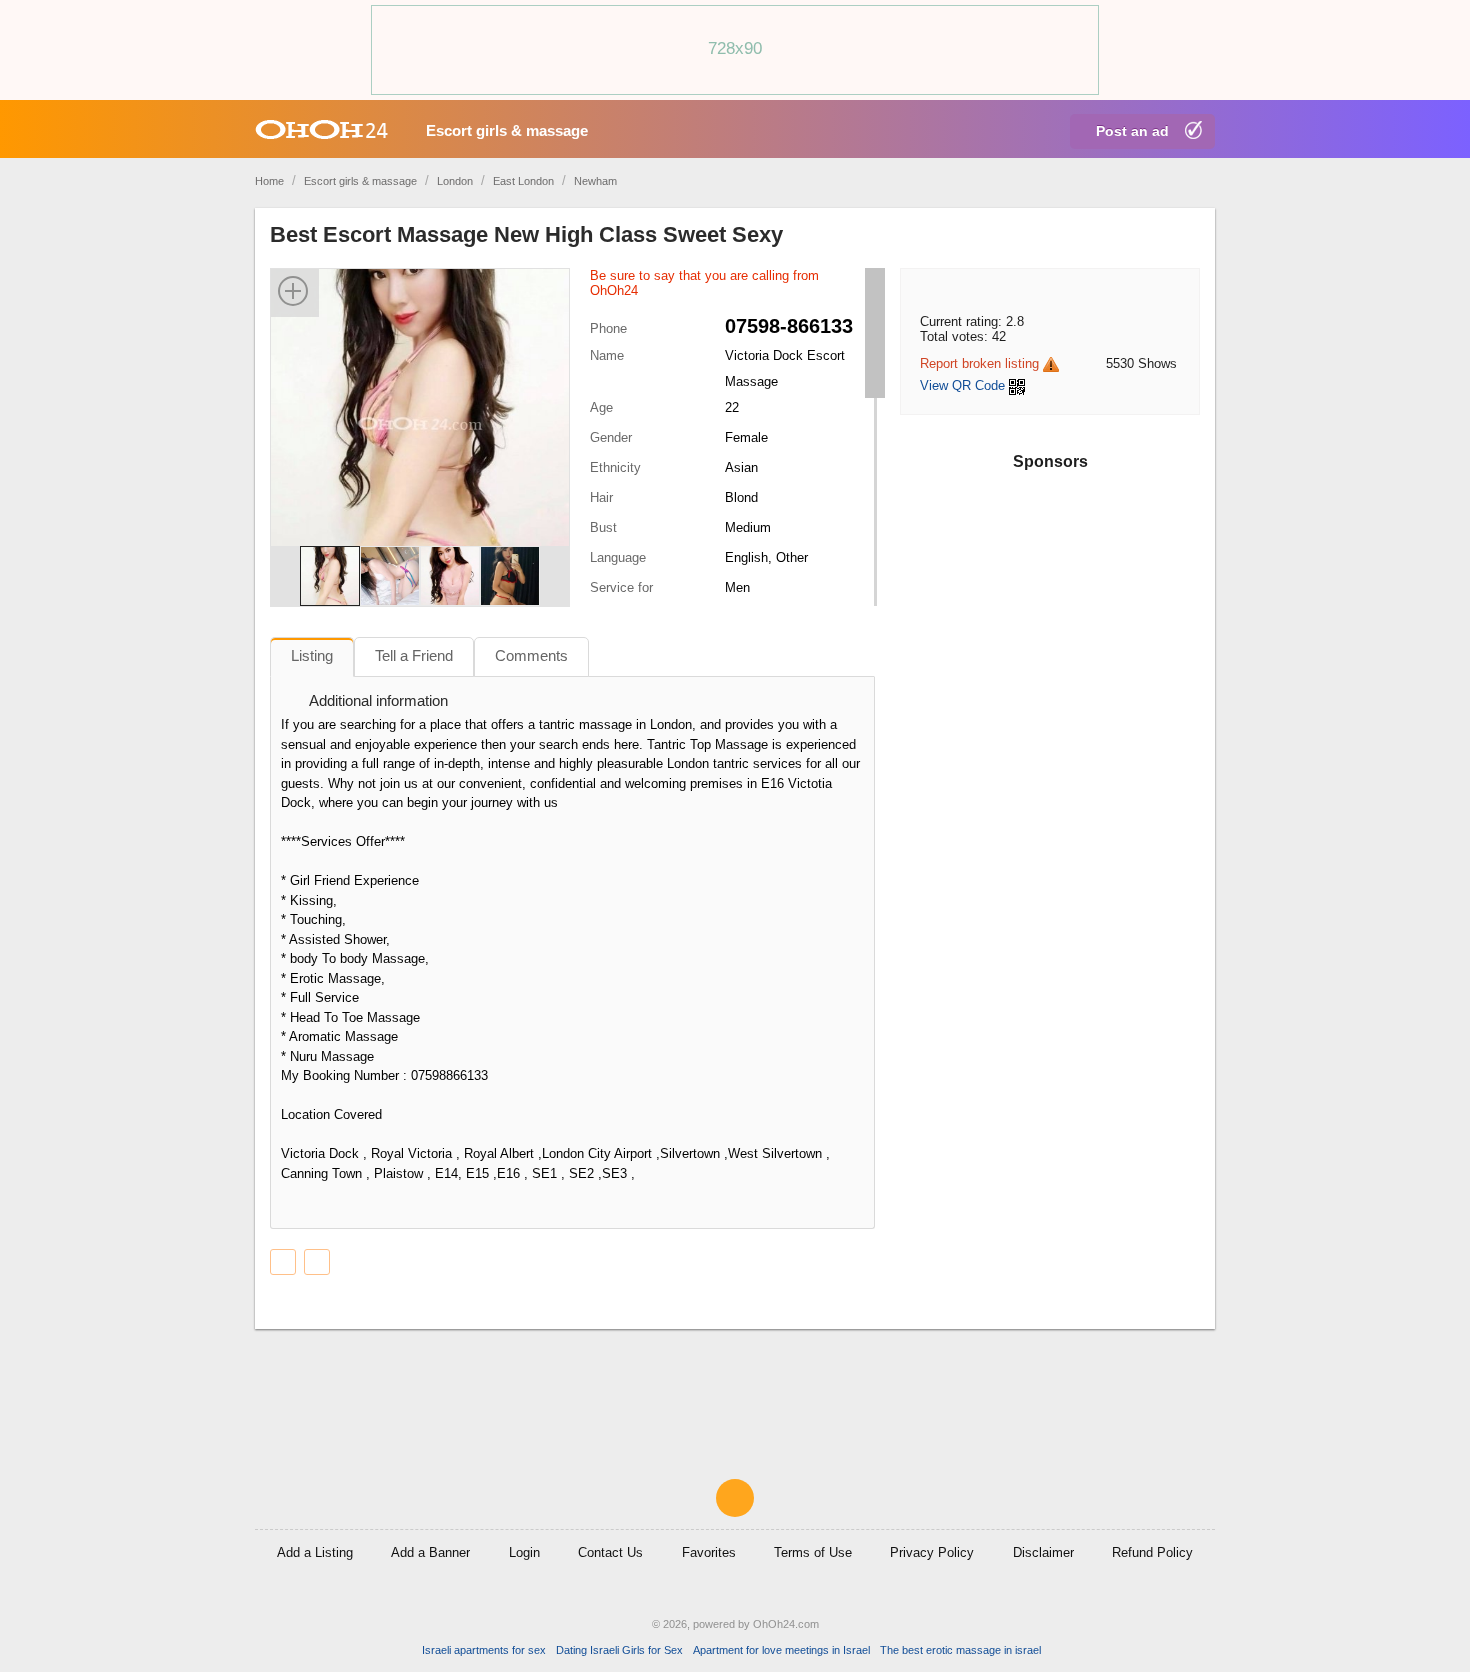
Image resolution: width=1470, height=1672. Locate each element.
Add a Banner (430, 1552)
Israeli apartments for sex (484, 1650)
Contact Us (610, 1552)
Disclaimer (1043, 1552)
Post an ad (1132, 131)
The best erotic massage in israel (960, 1650)
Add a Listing (315, 1552)
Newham (595, 181)
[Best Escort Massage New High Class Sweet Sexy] (420, 422)
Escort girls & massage (507, 130)
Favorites (709, 1552)
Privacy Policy (932, 1552)
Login (524, 1552)
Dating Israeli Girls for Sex (619, 1650)
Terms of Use (813, 1552)
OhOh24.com (786, 1624)
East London (523, 181)
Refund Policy (1152, 1552)
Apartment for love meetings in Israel (781, 1650)
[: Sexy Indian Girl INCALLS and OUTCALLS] (317, 1262)
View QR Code (962, 385)
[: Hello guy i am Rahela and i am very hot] (283, 1262)
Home (269, 181)
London (455, 181)
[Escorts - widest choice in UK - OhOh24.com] (321, 129)
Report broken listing (979, 363)
